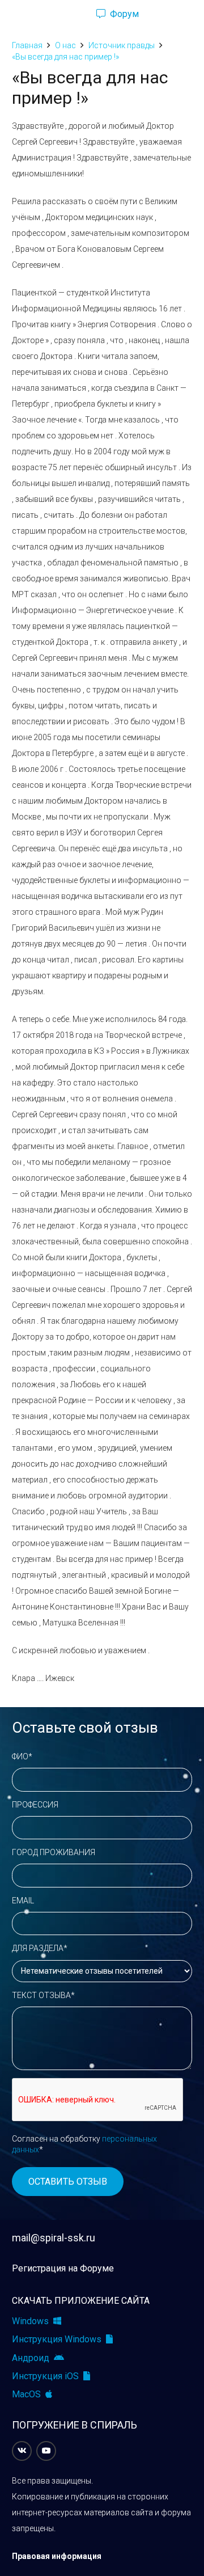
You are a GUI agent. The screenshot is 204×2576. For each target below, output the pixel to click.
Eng (172, 14)
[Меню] (14, 14)
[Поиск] (68, 14)
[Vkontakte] (22, 2451)
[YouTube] (46, 2451)
